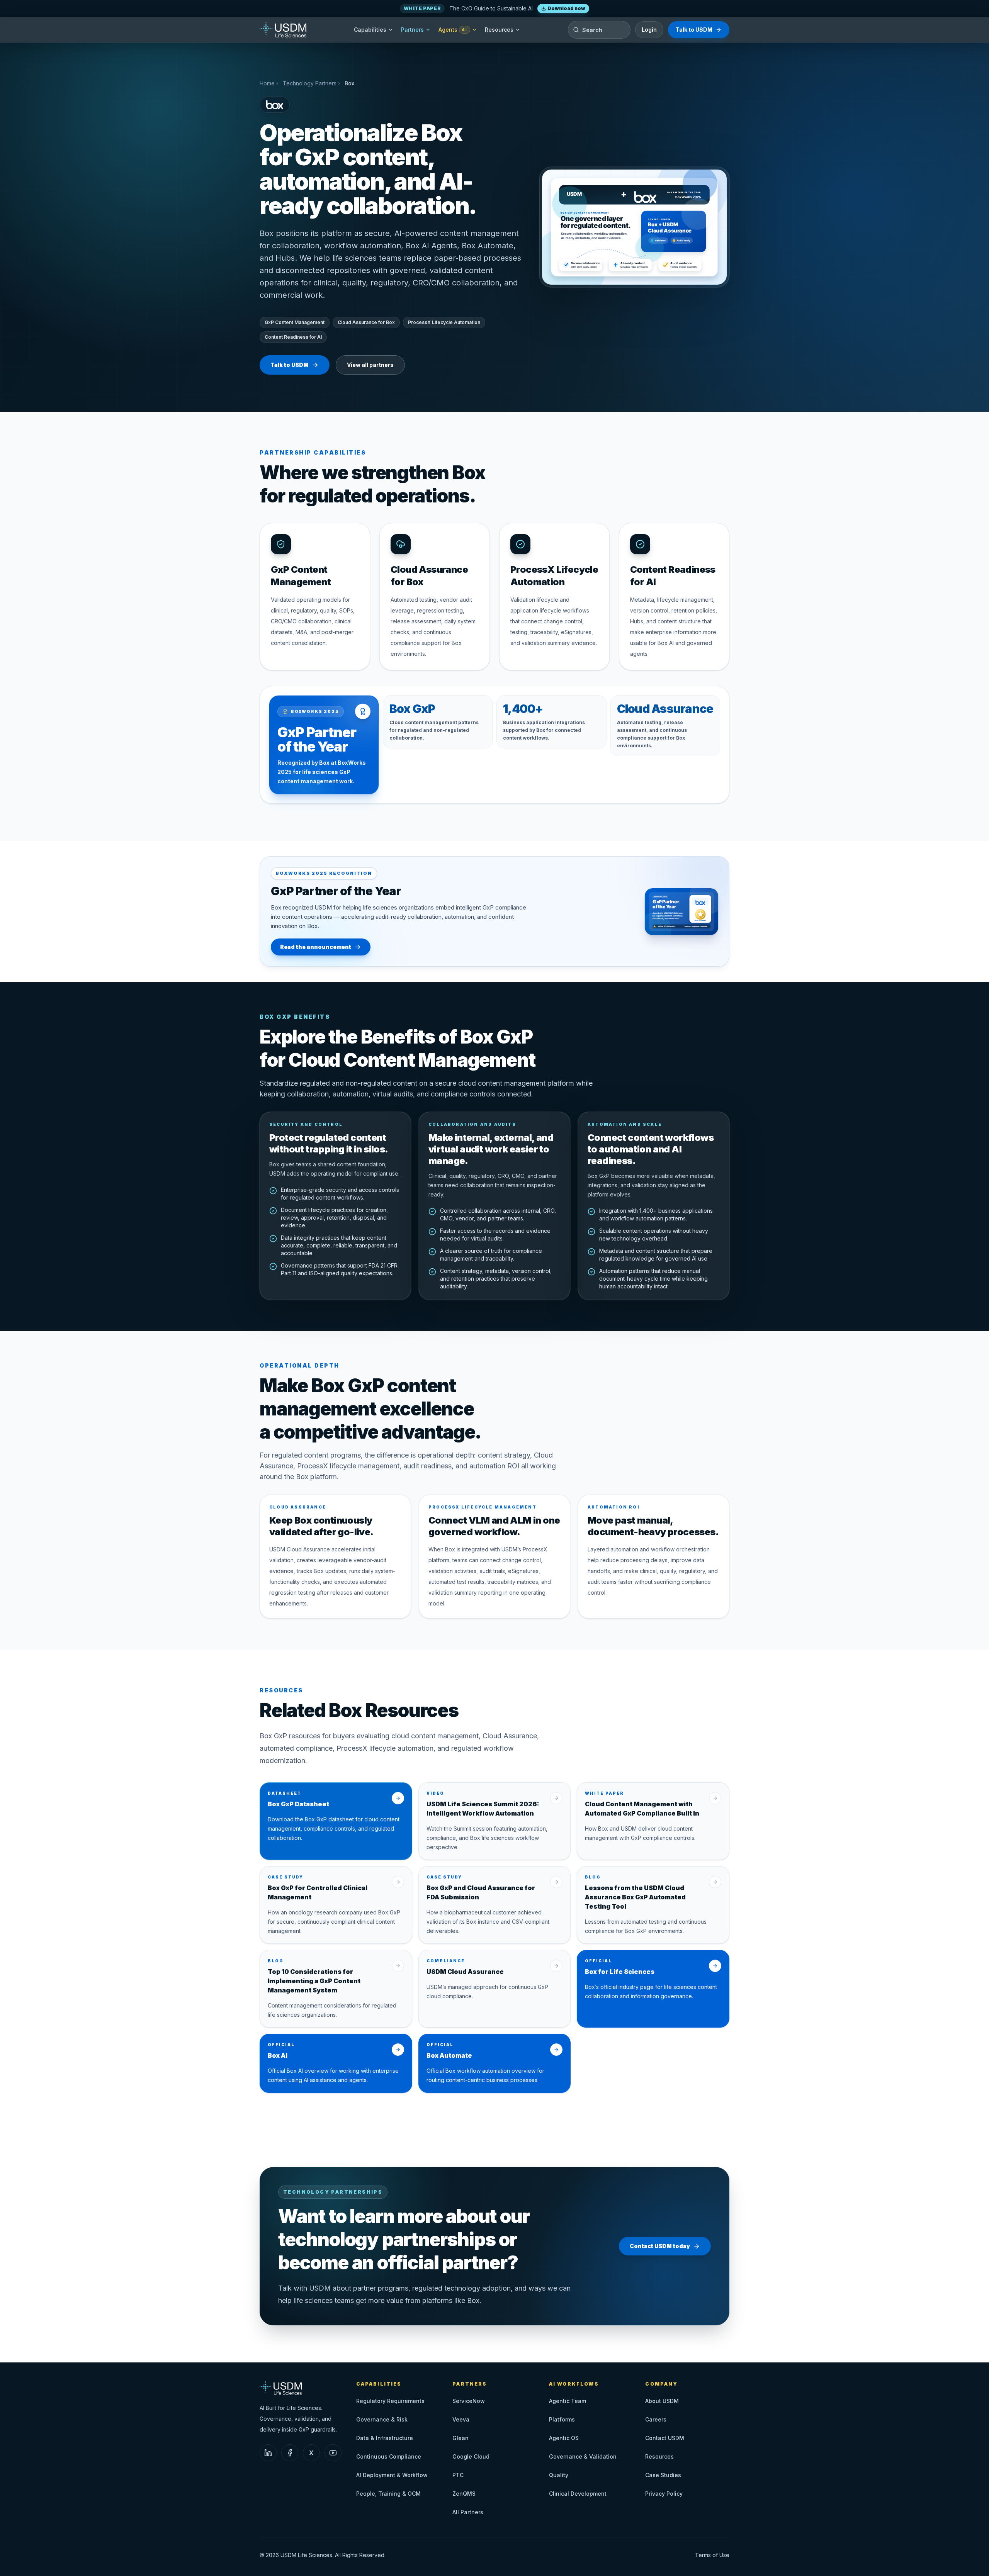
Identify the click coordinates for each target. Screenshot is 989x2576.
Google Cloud (471, 2456)
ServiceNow (469, 2401)
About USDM (662, 2401)
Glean (461, 2438)
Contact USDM (665, 2438)
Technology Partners (310, 83)
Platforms (562, 2419)
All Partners (468, 2512)
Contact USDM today (660, 2246)
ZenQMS (464, 2494)
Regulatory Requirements (390, 2401)
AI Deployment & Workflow (392, 2475)
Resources (499, 30)
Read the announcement (316, 947)
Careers (656, 2419)
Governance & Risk (382, 2419)
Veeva (461, 2419)
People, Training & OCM (388, 2494)
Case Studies (663, 2475)
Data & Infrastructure (385, 2438)
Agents (453, 30)
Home (267, 83)
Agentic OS (564, 2438)
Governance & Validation (583, 2456)
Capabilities (370, 30)
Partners (412, 30)
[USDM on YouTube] (333, 2453)
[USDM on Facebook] (290, 2453)
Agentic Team (568, 2401)
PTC (458, 2475)
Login (649, 30)
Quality (559, 2475)
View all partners (370, 365)
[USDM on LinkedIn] (268, 2453)
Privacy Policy (664, 2494)
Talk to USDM (694, 30)
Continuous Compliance (389, 2456)
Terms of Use (712, 2555)
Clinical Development (578, 2494)
